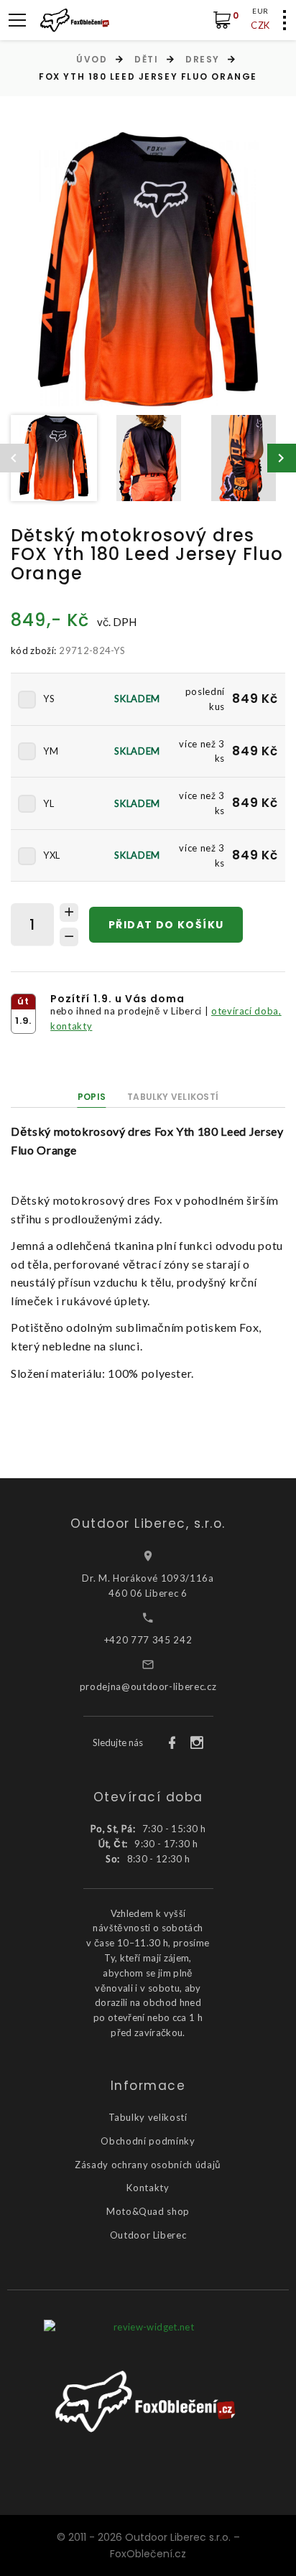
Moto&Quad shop (148, 2211)
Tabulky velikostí (173, 1097)
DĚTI (146, 59)
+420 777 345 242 (148, 1640)
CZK (260, 25)
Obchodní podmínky (148, 2141)
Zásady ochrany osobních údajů (148, 2165)
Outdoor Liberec (148, 2235)
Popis (92, 1097)
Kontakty (148, 2188)
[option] (148, 269)
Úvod (92, 59)
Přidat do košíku (166, 925)
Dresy (203, 59)
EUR (260, 11)
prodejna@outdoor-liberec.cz (148, 1686)
